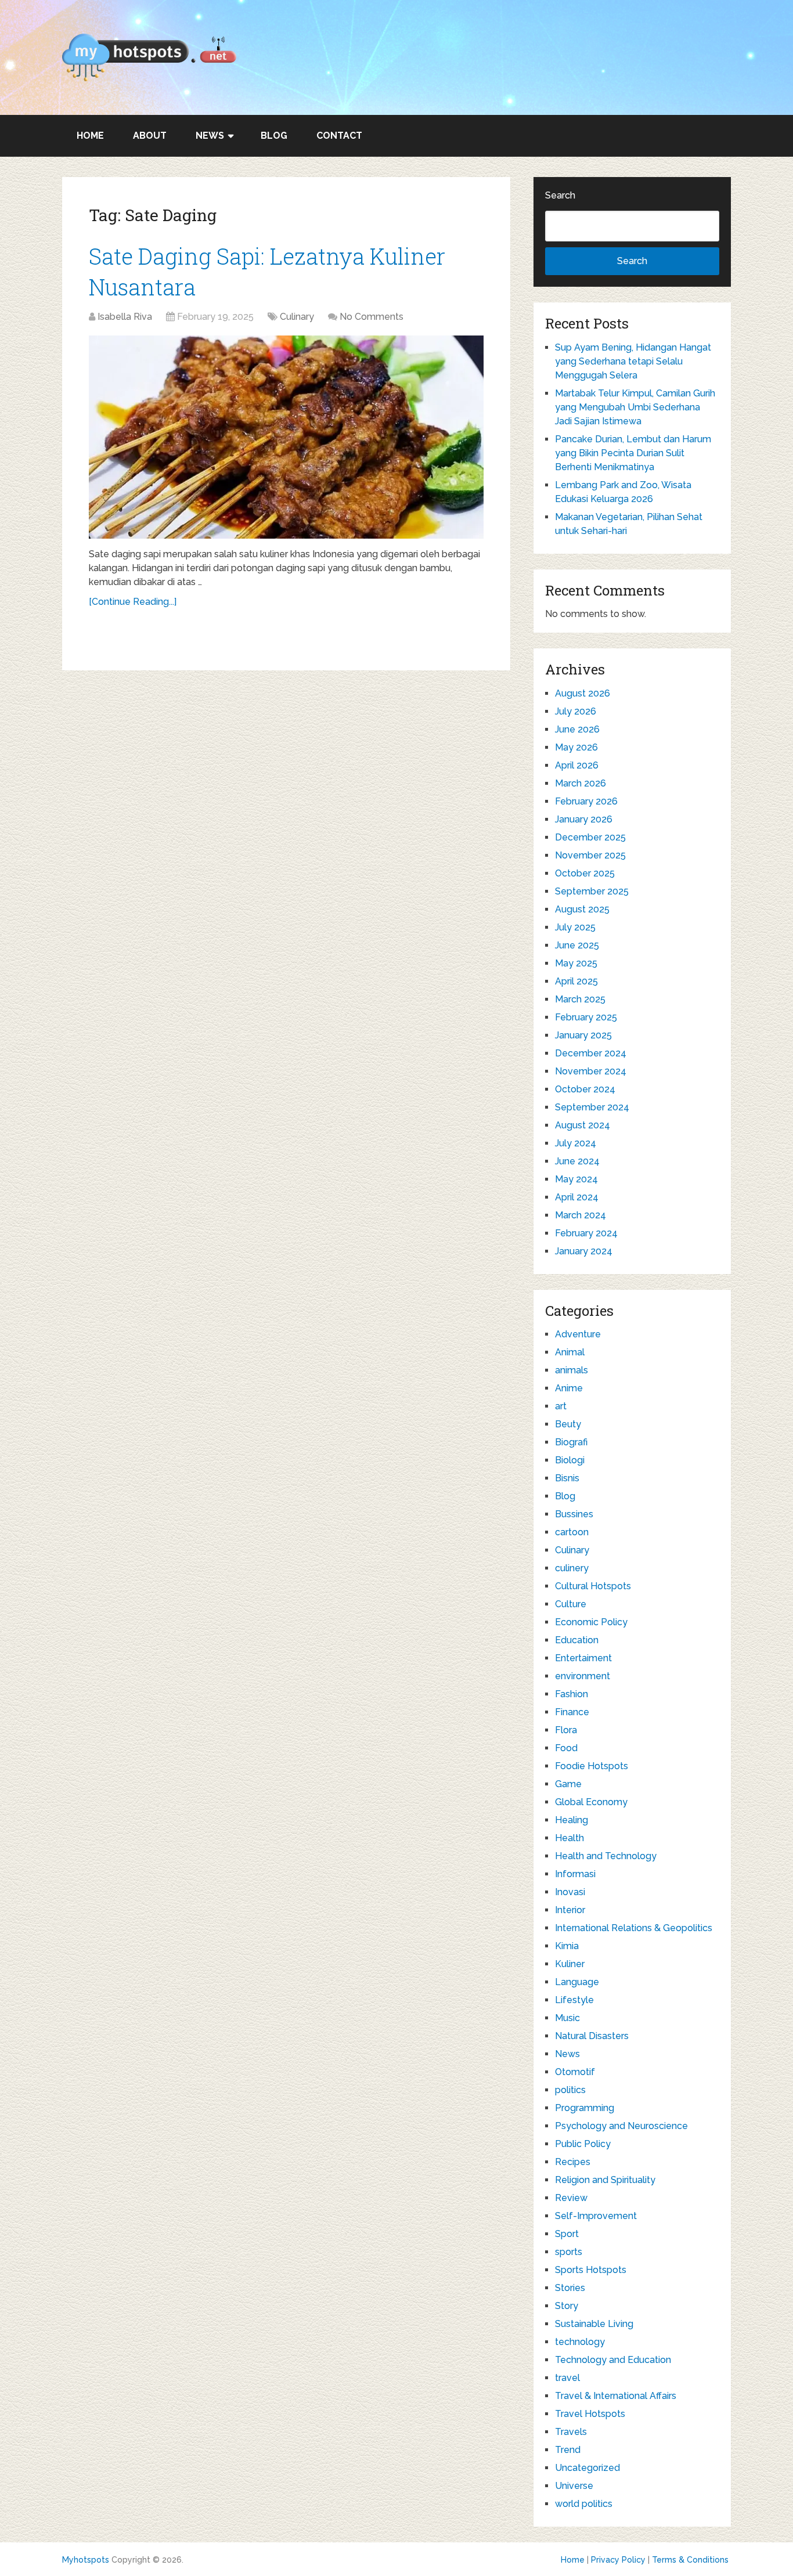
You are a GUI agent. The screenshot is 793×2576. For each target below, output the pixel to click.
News (210, 136)
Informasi (575, 1874)
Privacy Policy (618, 2560)
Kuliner (570, 1964)
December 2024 (591, 1053)
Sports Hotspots (591, 2270)
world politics (584, 2504)
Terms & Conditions (690, 2560)
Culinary (297, 317)
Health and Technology (606, 1856)
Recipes (573, 2162)
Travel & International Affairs (616, 2396)
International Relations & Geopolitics (634, 1928)
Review (571, 2198)
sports (569, 2252)
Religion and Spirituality (605, 2180)
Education (577, 1640)
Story (567, 2306)
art (561, 1406)
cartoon (572, 1532)
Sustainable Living (594, 2324)
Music (567, 2018)
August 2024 (583, 1125)
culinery (572, 1568)
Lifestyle (574, 2000)
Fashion (572, 1694)
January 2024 (584, 1251)
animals (572, 1370)
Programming (585, 2108)
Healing (572, 1820)
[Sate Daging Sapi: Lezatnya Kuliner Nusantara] (286, 437)
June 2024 (577, 1161)
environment (583, 1676)
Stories (570, 2288)
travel (567, 2378)
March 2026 (581, 783)
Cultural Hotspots (593, 1586)
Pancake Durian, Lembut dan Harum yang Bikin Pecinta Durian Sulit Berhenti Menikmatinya (633, 453)
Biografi (571, 1442)
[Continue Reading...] (133, 602)
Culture (571, 1604)
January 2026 (584, 819)
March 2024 (581, 1215)
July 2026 (576, 711)
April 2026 (577, 765)
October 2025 (585, 873)
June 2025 (577, 945)
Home (90, 136)
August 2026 (583, 693)
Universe (574, 2486)
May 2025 (576, 963)
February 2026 (586, 801)
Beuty (568, 1424)
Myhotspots (86, 2560)
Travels (571, 2432)
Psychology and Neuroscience (621, 2126)
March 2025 (580, 999)
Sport (567, 2234)
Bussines (574, 1514)
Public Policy (583, 2144)
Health (569, 1838)
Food (566, 1748)
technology (580, 2342)
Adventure (578, 1334)
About (150, 136)
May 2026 (576, 747)
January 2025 (583, 1035)
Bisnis (567, 1478)
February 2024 (586, 1233)
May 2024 (576, 1179)
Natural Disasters (592, 2036)
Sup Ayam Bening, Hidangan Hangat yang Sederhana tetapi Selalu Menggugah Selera (633, 361)
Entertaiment (583, 1658)
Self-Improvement (596, 2216)
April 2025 (576, 981)
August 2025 (582, 909)
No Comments (372, 317)
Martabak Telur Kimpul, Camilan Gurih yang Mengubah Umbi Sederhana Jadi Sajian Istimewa (635, 407)
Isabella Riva (125, 317)
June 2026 (577, 729)
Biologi (570, 1460)
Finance (572, 1712)
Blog (274, 136)
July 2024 (576, 1143)
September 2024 (592, 1107)
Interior (570, 1910)
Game (568, 1784)
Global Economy (591, 1802)
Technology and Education (613, 2360)
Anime (569, 1388)
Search (560, 195)
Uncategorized (587, 2468)
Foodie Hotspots (592, 1766)
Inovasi (570, 1892)
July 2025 (575, 927)
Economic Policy (591, 1622)
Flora (566, 1730)
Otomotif (575, 2072)
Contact (339, 136)
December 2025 (590, 837)
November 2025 (590, 855)
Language (577, 1982)
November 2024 (591, 1071)
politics (570, 2090)
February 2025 (586, 1017)
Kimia (567, 1946)
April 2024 (577, 1197)
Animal (570, 1352)
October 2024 (585, 1089)
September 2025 (592, 891)
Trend (568, 2450)
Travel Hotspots (590, 2414)
